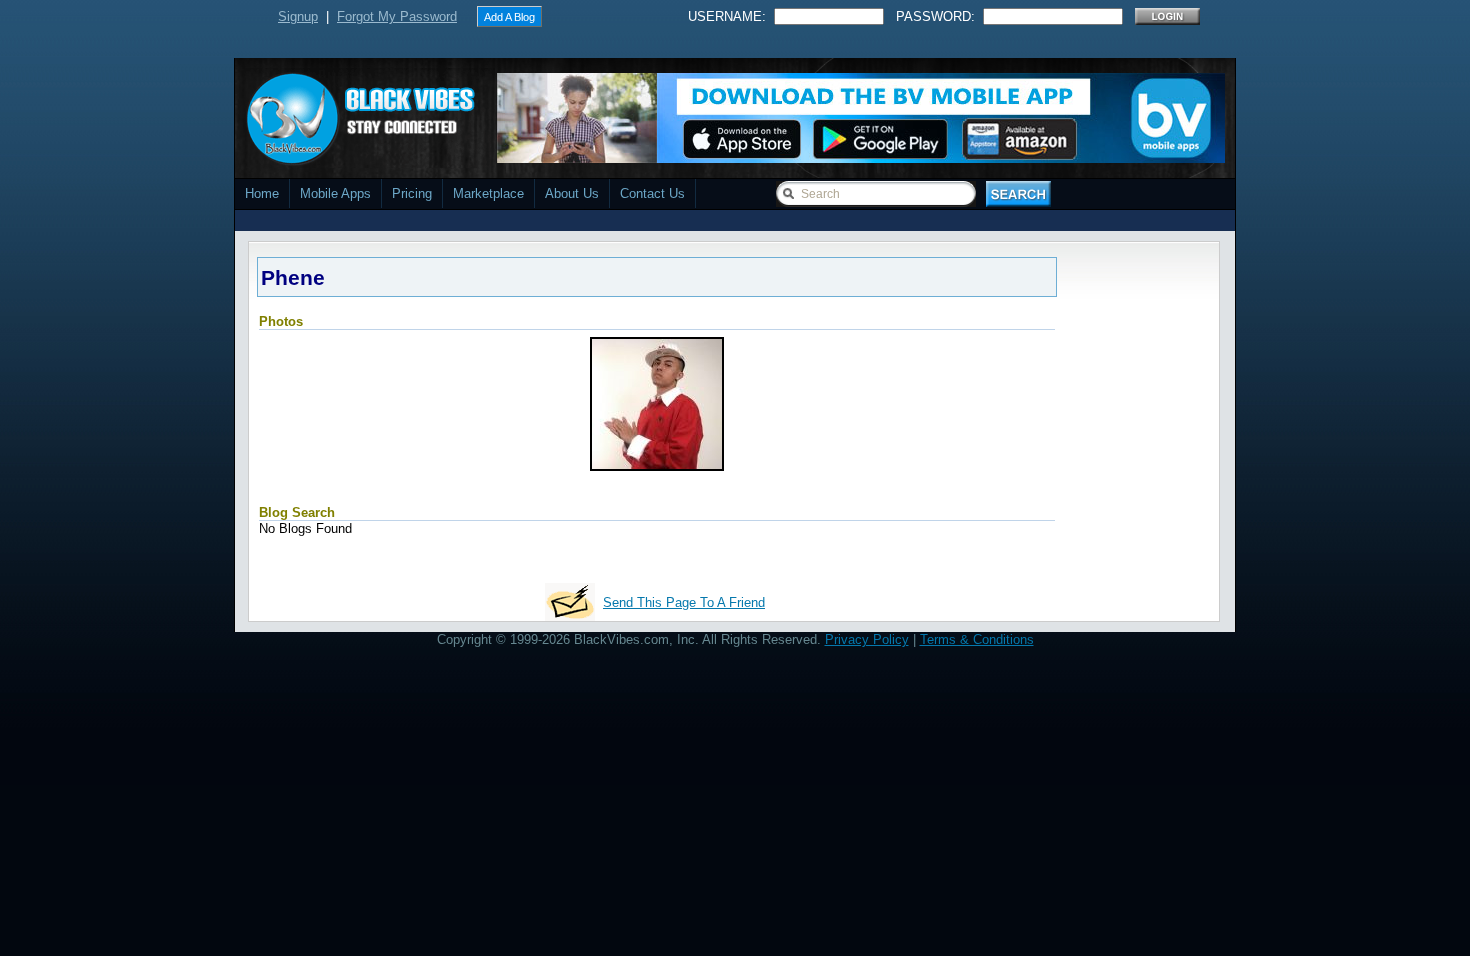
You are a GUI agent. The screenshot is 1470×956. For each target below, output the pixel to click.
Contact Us (652, 193)
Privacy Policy (867, 639)
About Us (572, 193)
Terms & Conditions (977, 639)
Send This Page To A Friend (684, 602)
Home (262, 193)
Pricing (412, 193)
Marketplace (488, 193)
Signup (298, 16)
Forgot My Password (397, 16)
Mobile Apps (335, 193)
